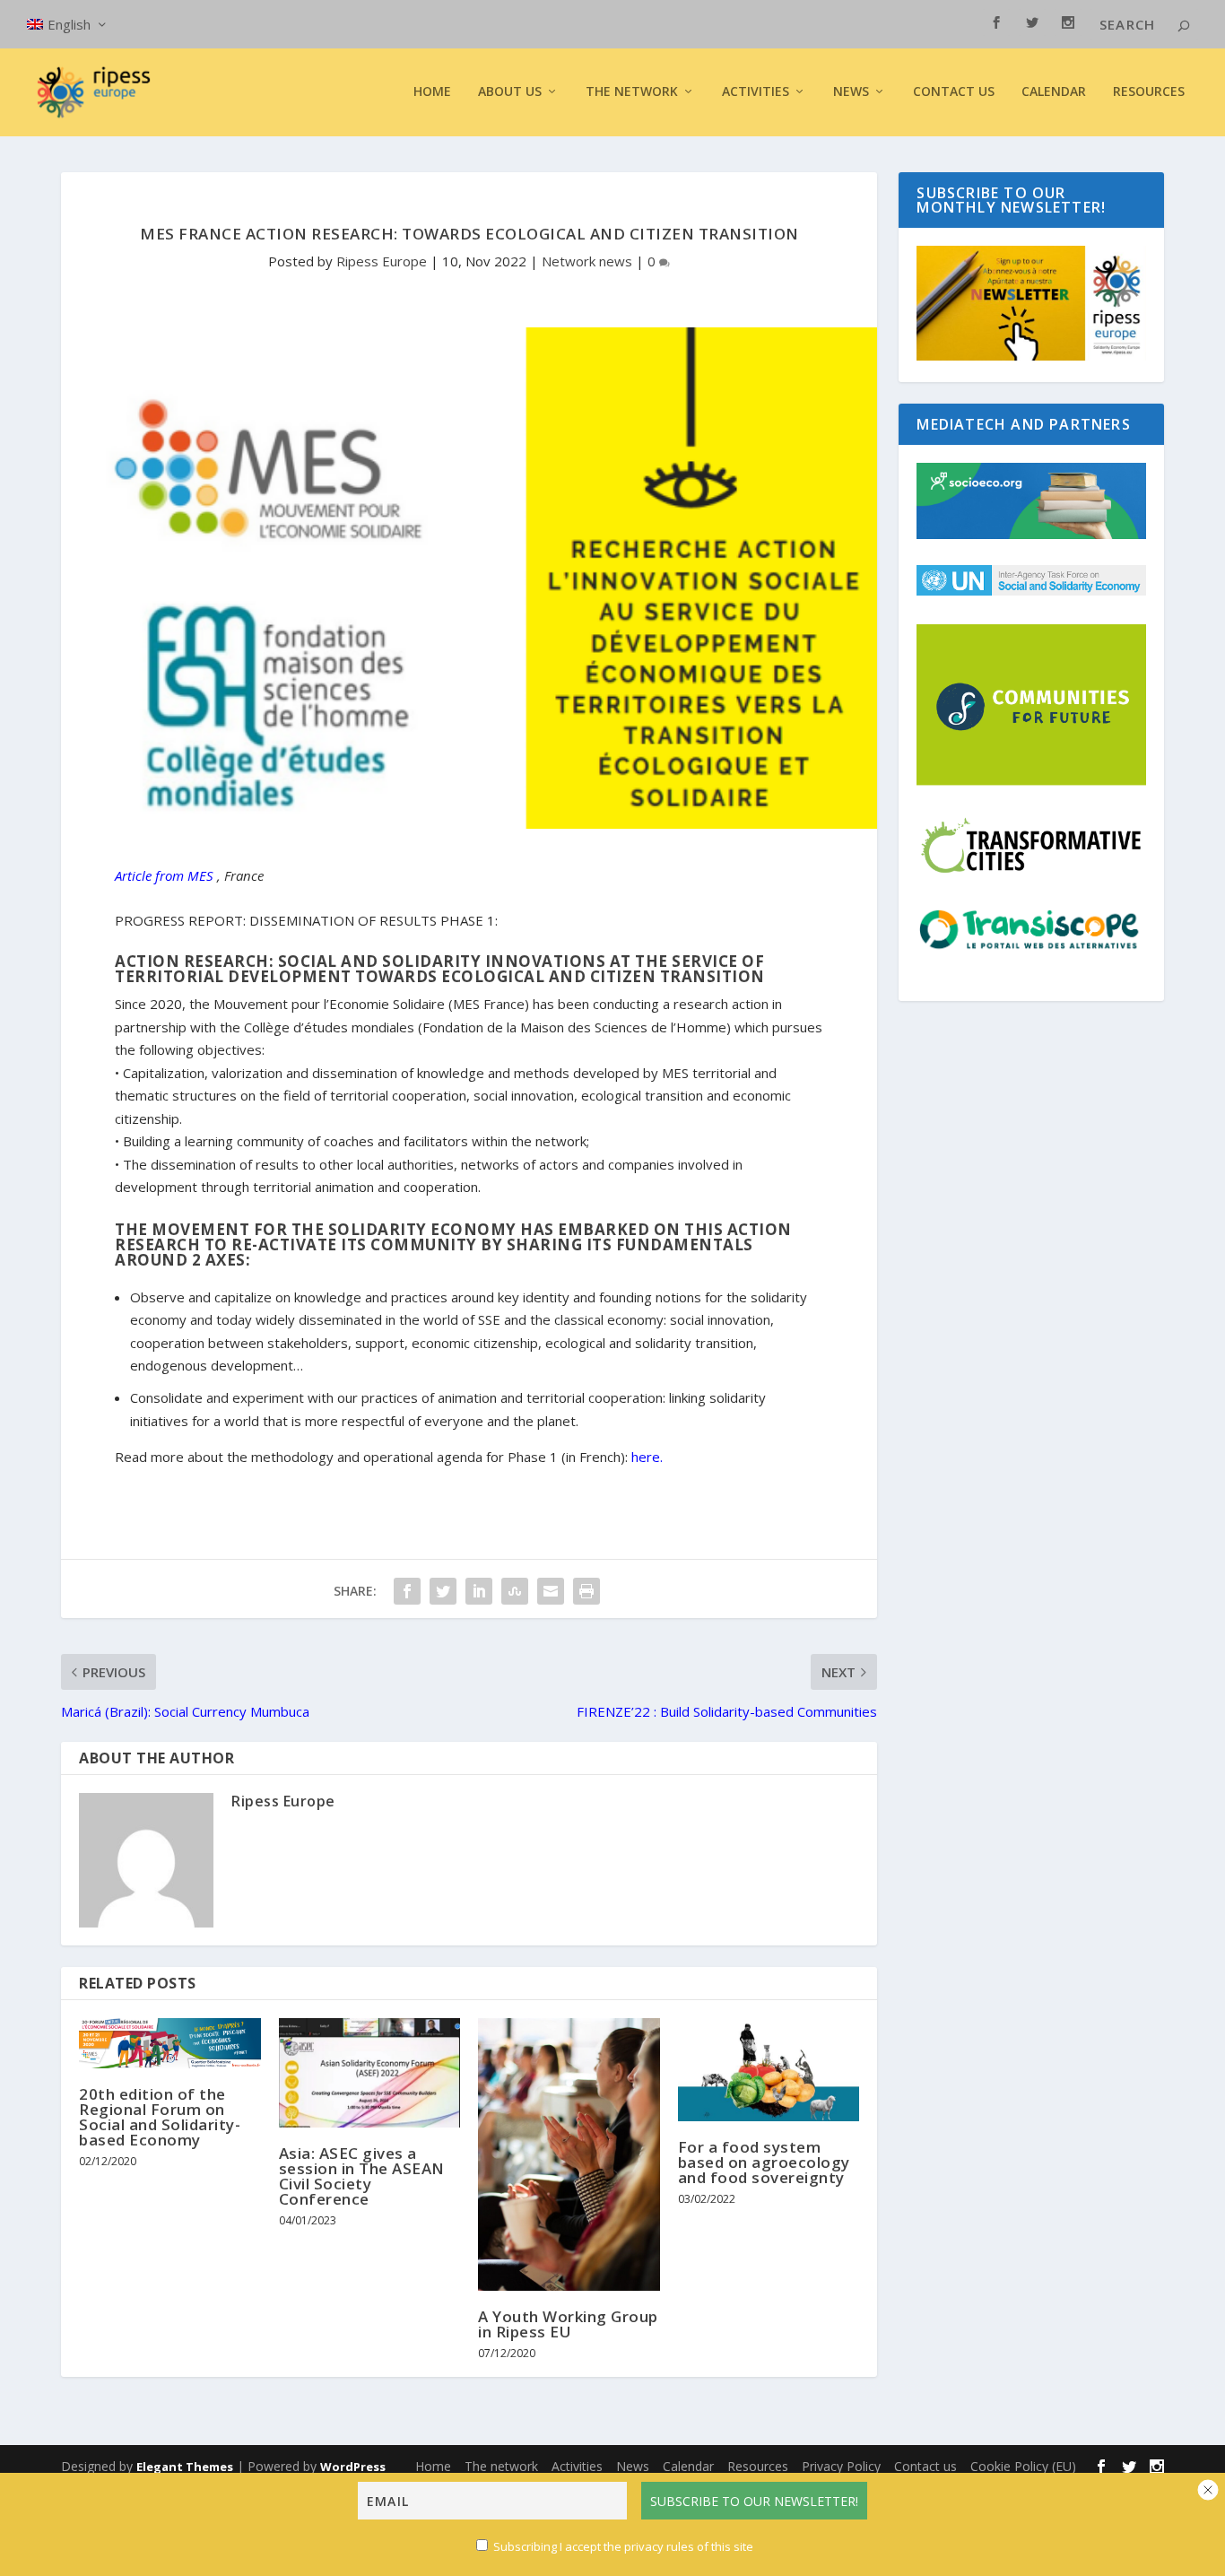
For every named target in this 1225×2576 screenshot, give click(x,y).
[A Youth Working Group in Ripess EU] (569, 2154)
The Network (632, 92)
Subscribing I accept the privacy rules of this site (623, 2546)
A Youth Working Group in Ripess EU (568, 2324)
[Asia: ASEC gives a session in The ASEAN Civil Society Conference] (370, 2073)
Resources (1149, 92)
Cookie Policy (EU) (1023, 2466)
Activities (756, 92)
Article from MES (164, 875)
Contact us (954, 92)
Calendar (1054, 92)
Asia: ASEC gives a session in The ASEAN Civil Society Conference (362, 2176)
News (633, 2466)
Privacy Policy (841, 2466)
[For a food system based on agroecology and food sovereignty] (769, 2070)
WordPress (353, 2467)
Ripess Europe (382, 261)
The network (501, 2466)
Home (432, 92)
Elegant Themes (185, 2467)
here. (647, 1457)
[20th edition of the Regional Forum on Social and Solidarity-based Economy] (170, 2043)
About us (510, 92)
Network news (587, 261)
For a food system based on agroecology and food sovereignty (764, 2162)
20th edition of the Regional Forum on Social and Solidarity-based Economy (160, 2117)
